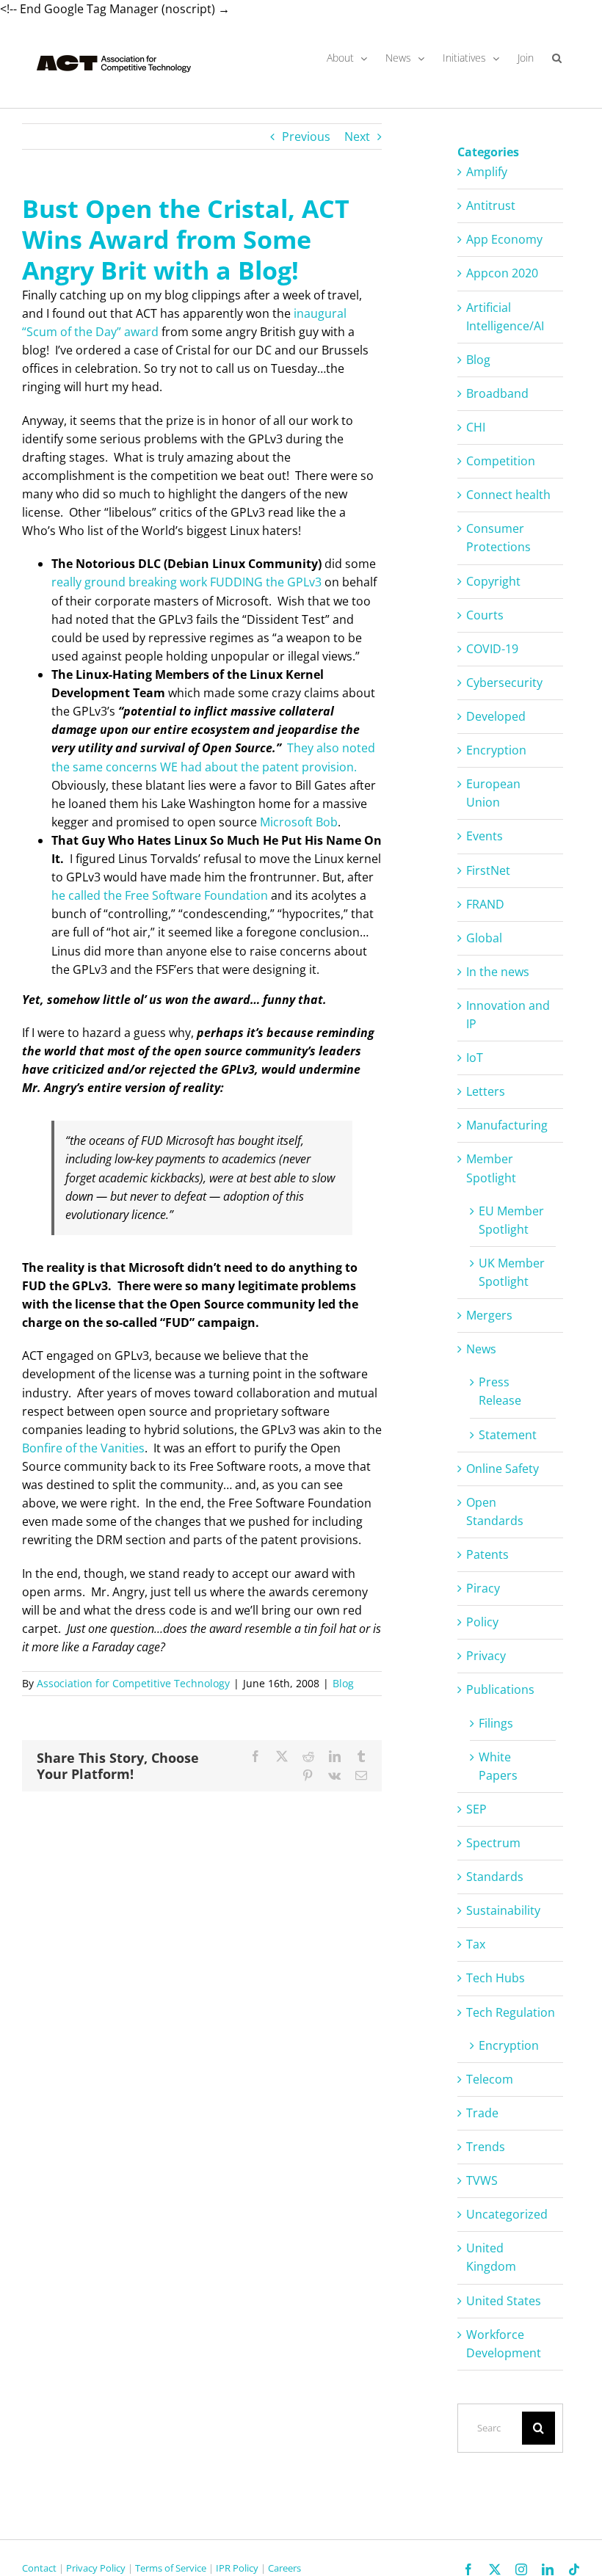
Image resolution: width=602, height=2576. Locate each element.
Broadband (497, 393)
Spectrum (493, 1843)
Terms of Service (171, 2568)
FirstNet (488, 870)
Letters (486, 1091)
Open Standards (495, 1511)
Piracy (483, 1588)
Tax (476, 1944)
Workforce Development (504, 2344)
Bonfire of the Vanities (83, 1448)
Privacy (486, 1656)
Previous (306, 137)
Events (485, 836)
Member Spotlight (491, 1168)
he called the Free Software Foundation (160, 895)
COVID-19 (492, 649)
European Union (493, 793)
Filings (496, 1723)
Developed (496, 716)
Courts (485, 615)
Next (357, 137)
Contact (39, 2568)
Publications (500, 1689)
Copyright (493, 581)
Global (484, 938)
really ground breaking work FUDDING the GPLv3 (186, 582)
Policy (482, 1622)
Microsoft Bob (299, 822)
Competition (501, 461)
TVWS (482, 2180)
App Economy (504, 239)
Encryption (496, 750)
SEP (476, 1809)
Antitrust (491, 205)
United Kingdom (491, 2257)
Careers (284, 2568)
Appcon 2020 (502, 273)
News (481, 1349)
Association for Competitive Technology (133, 1683)
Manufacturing (507, 1125)
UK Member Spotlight (512, 1272)
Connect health (508, 495)
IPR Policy (237, 2568)
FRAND (485, 904)
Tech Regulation (511, 2012)
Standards (495, 1877)
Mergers (489, 1315)
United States (504, 2301)
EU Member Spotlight (511, 1220)
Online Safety (503, 1469)
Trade (482, 2113)
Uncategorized (507, 2214)
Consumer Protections (498, 538)
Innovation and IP (508, 1015)
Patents (487, 1554)
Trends (486, 2147)
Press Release (500, 1391)
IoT (475, 1058)
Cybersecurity (504, 683)
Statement (508, 1435)
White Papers (498, 1766)
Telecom (490, 2079)
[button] (557, 58)
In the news (498, 972)
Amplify (487, 172)
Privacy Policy (96, 2568)
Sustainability (503, 1910)
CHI (476, 427)
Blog (343, 1683)
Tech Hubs (496, 1978)
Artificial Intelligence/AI (505, 317)
